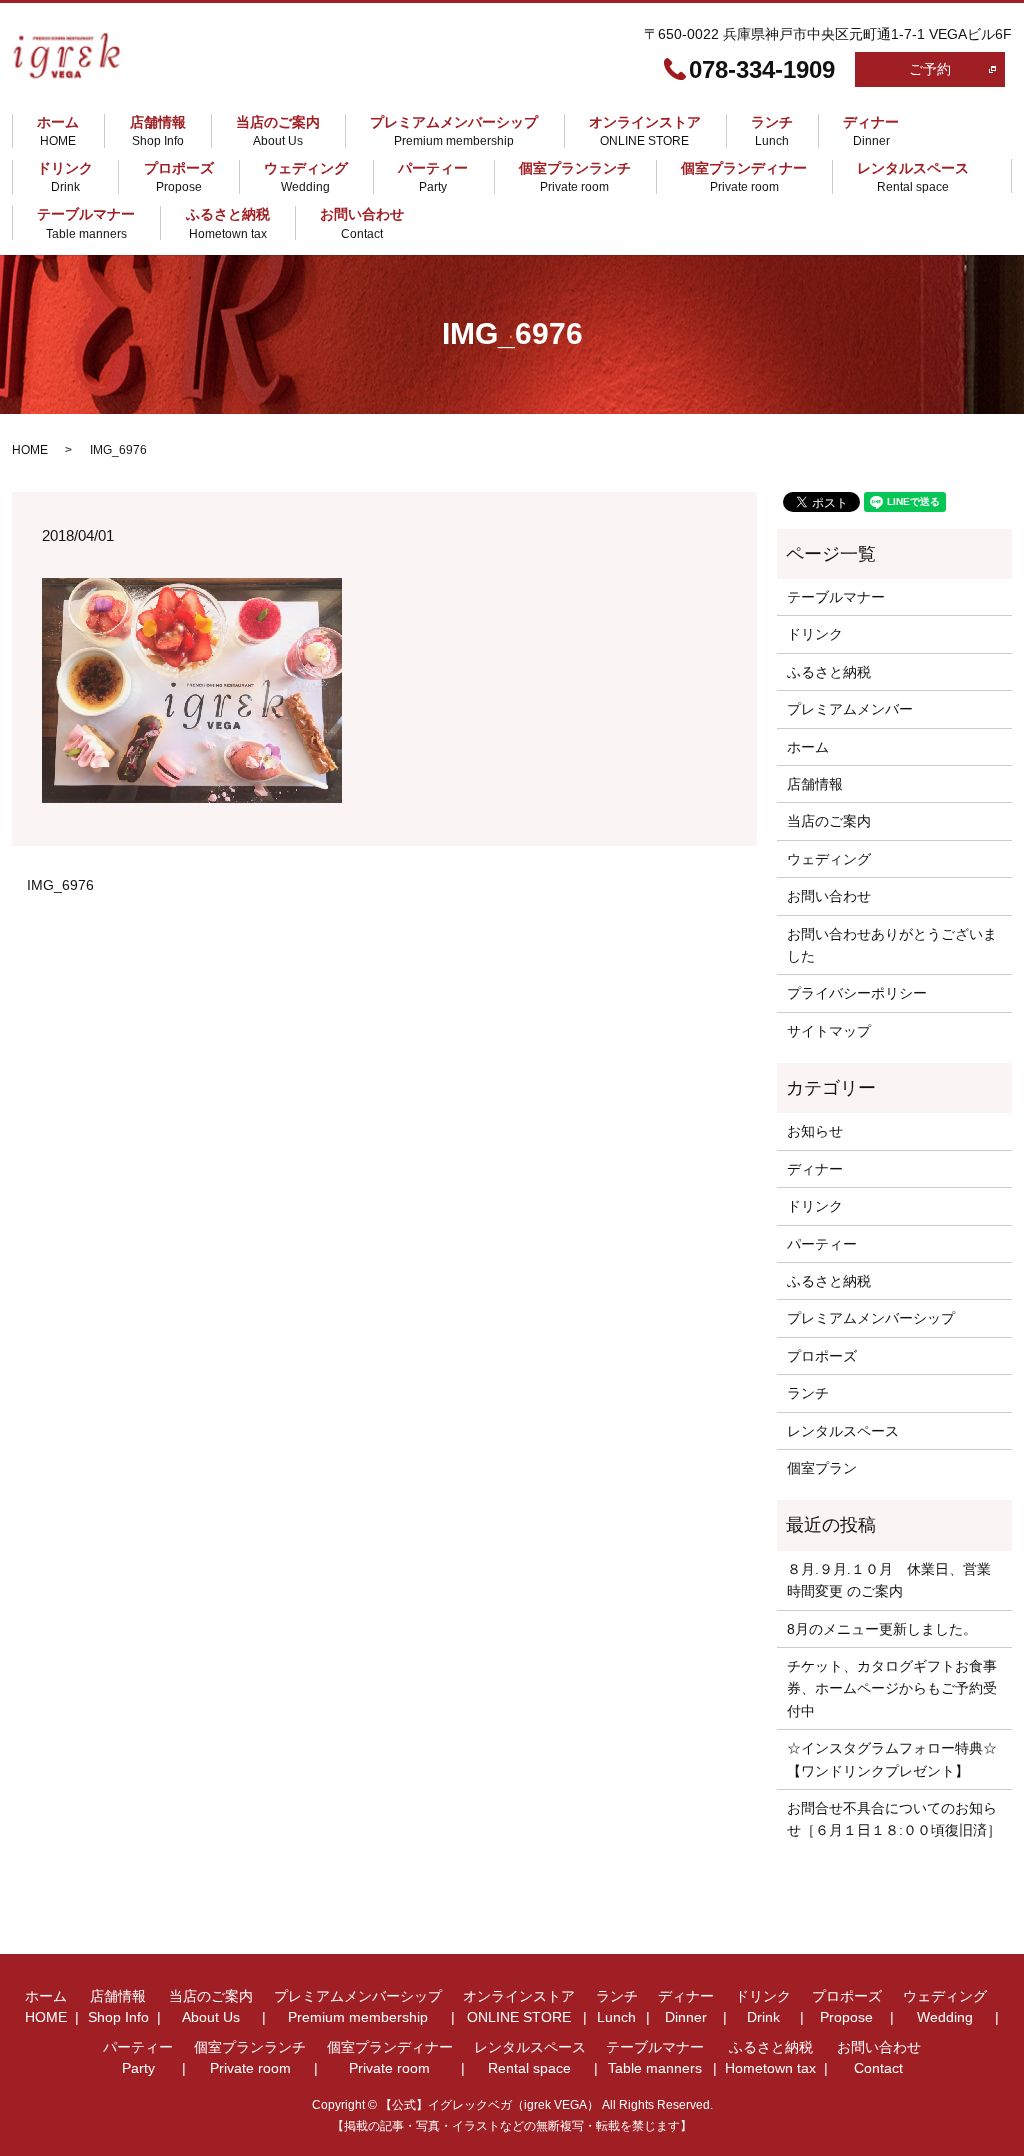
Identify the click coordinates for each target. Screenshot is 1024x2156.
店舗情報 (158, 131)
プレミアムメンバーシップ (454, 131)
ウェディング (306, 177)
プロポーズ (179, 177)
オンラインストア (645, 131)
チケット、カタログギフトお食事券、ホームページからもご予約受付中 (892, 1688)
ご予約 (930, 69)
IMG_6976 (60, 885)
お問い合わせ (362, 224)
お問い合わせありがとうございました (892, 945)
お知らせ (815, 1131)
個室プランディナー (744, 177)
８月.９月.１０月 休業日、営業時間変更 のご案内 (889, 1580)
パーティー (433, 177)
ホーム (58, 131)
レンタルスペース (913, 177)
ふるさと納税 (228, 224)
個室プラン (822, 1468)
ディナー (871, 131)
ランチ (772, 131)
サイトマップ (829, 1031)
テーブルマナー (86, 224)
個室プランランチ (575, 177)
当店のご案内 (278, 131)
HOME (30, 450)
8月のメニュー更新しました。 (882, 1629)
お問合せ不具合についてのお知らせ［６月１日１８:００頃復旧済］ (894, 1819)
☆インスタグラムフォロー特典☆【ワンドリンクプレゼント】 (892, 1759)
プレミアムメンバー (850, 709)
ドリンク (65, 177)
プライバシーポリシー (857, 993)
